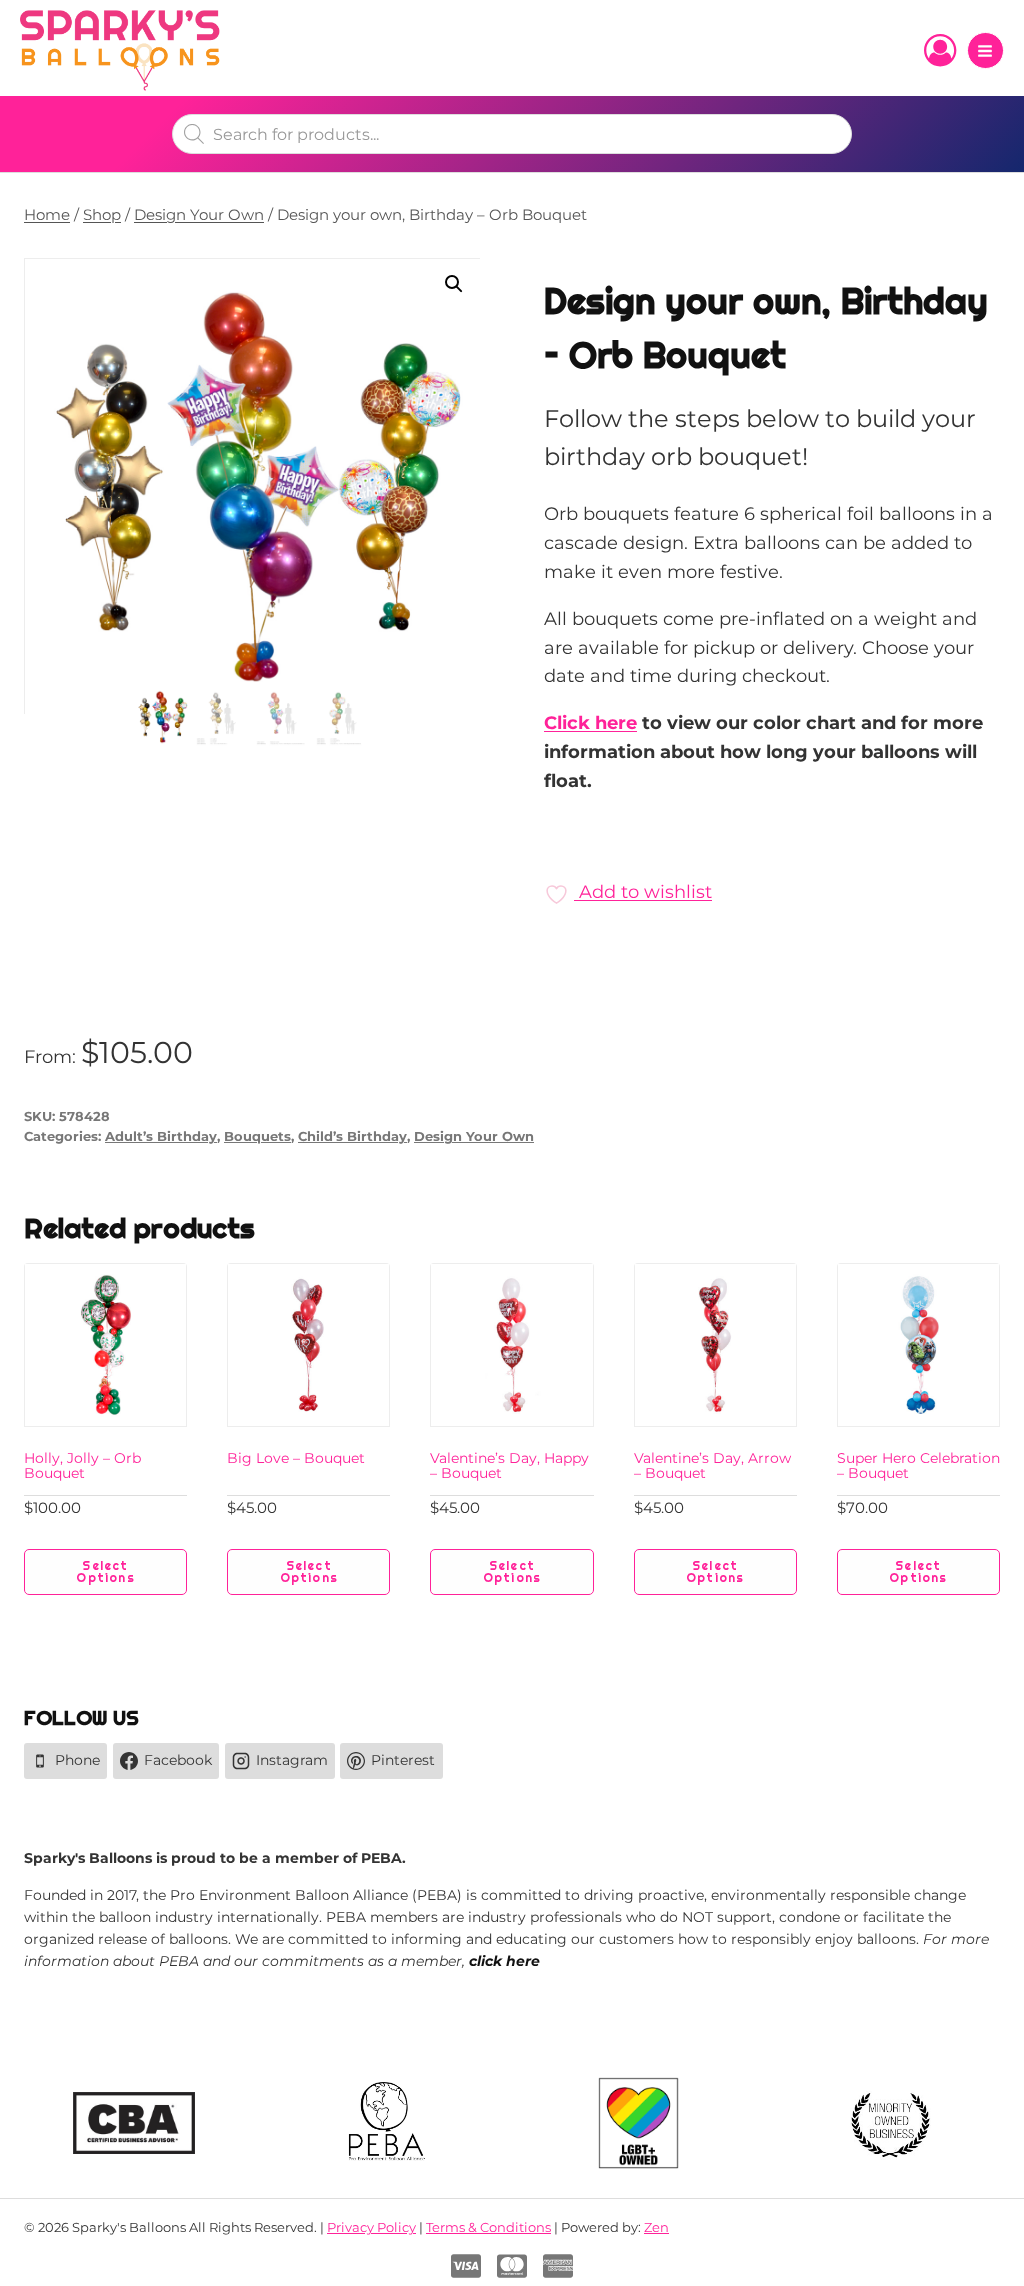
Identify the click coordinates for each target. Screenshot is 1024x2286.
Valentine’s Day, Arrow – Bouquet (712, 1465)
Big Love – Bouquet (296, 1458)
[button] (454, 284)
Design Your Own (474, 1136)
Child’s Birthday (352, 1136)
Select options (105, 1572)
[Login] (940, 51)
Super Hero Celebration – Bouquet (918, 1465)
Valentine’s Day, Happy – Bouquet (509, 1465)
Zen (656, 2227)
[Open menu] (985, 50)
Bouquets (257, 1136)
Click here (590, 723)
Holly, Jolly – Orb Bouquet (82, 1465)
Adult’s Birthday (161, 1136)
